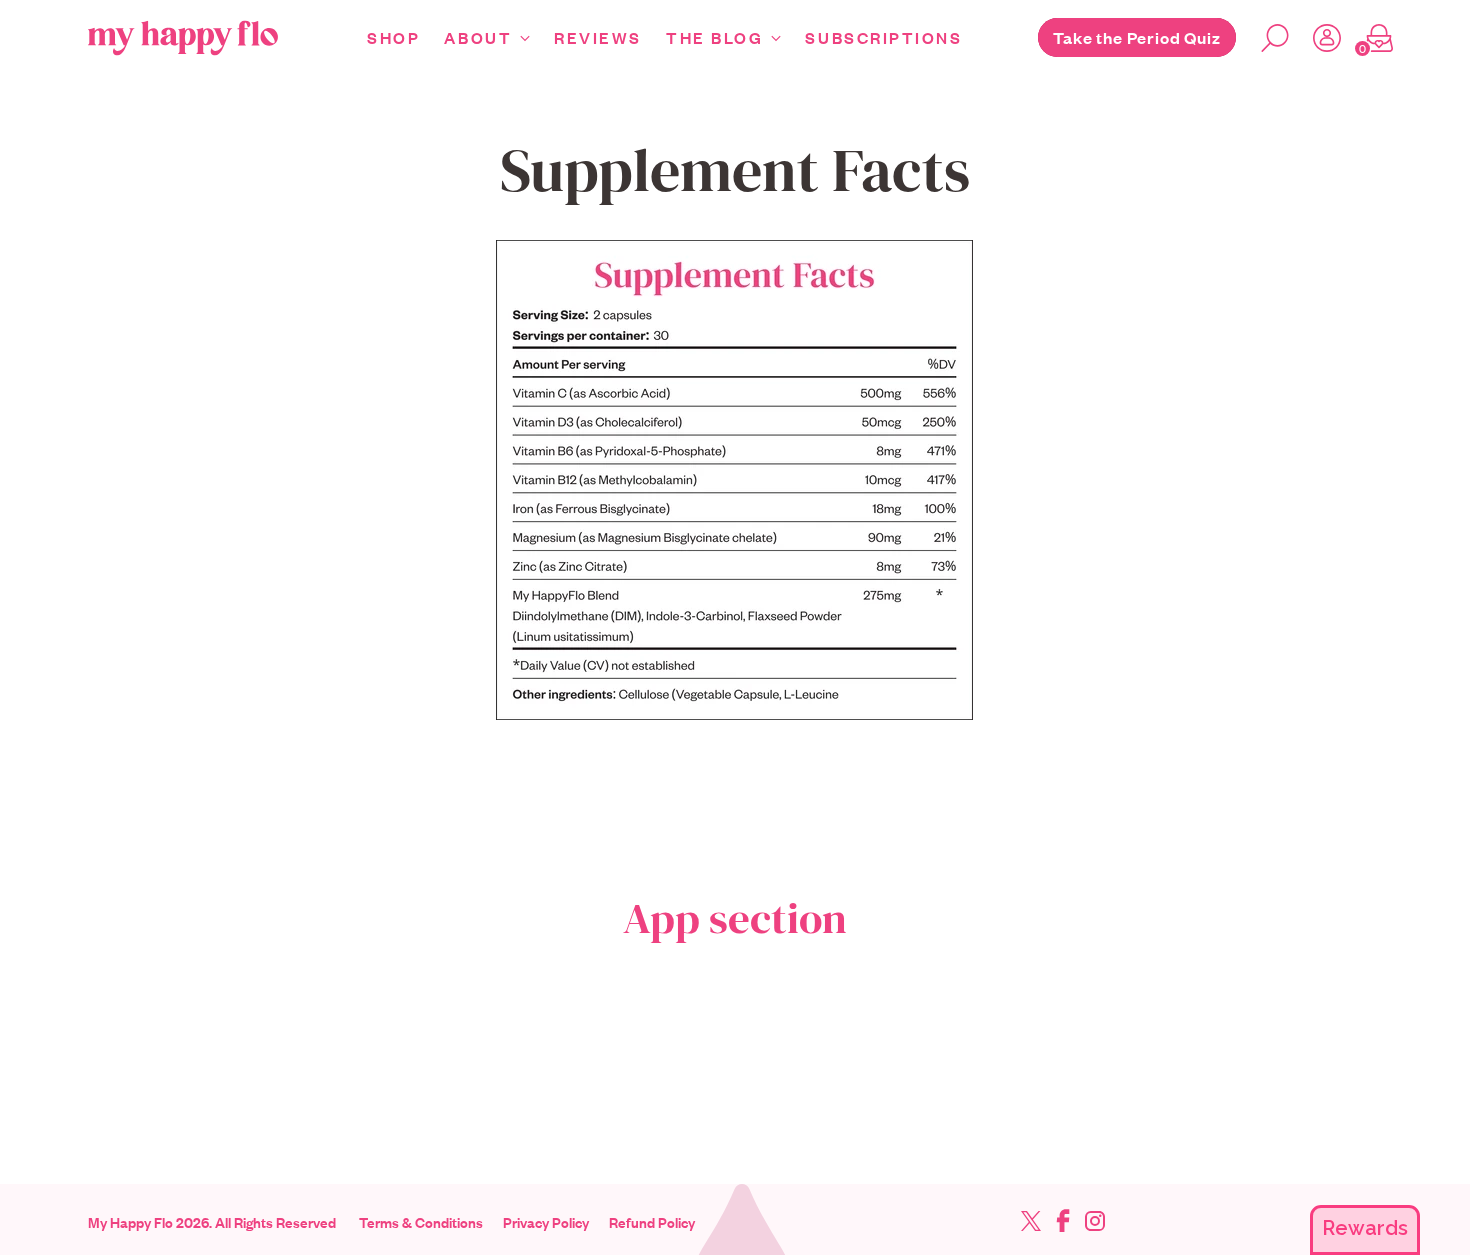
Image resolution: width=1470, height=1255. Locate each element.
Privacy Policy (546, 1221)
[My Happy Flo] (183, 38)
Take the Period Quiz (1137, 37)
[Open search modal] (1267, 38)
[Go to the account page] (1319, 38)
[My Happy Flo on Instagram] (1095, 1224)
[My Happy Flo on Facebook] (1063, 1224)
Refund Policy (652, 1221)
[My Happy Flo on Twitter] (1031, 1224)
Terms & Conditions (421, 1221)
